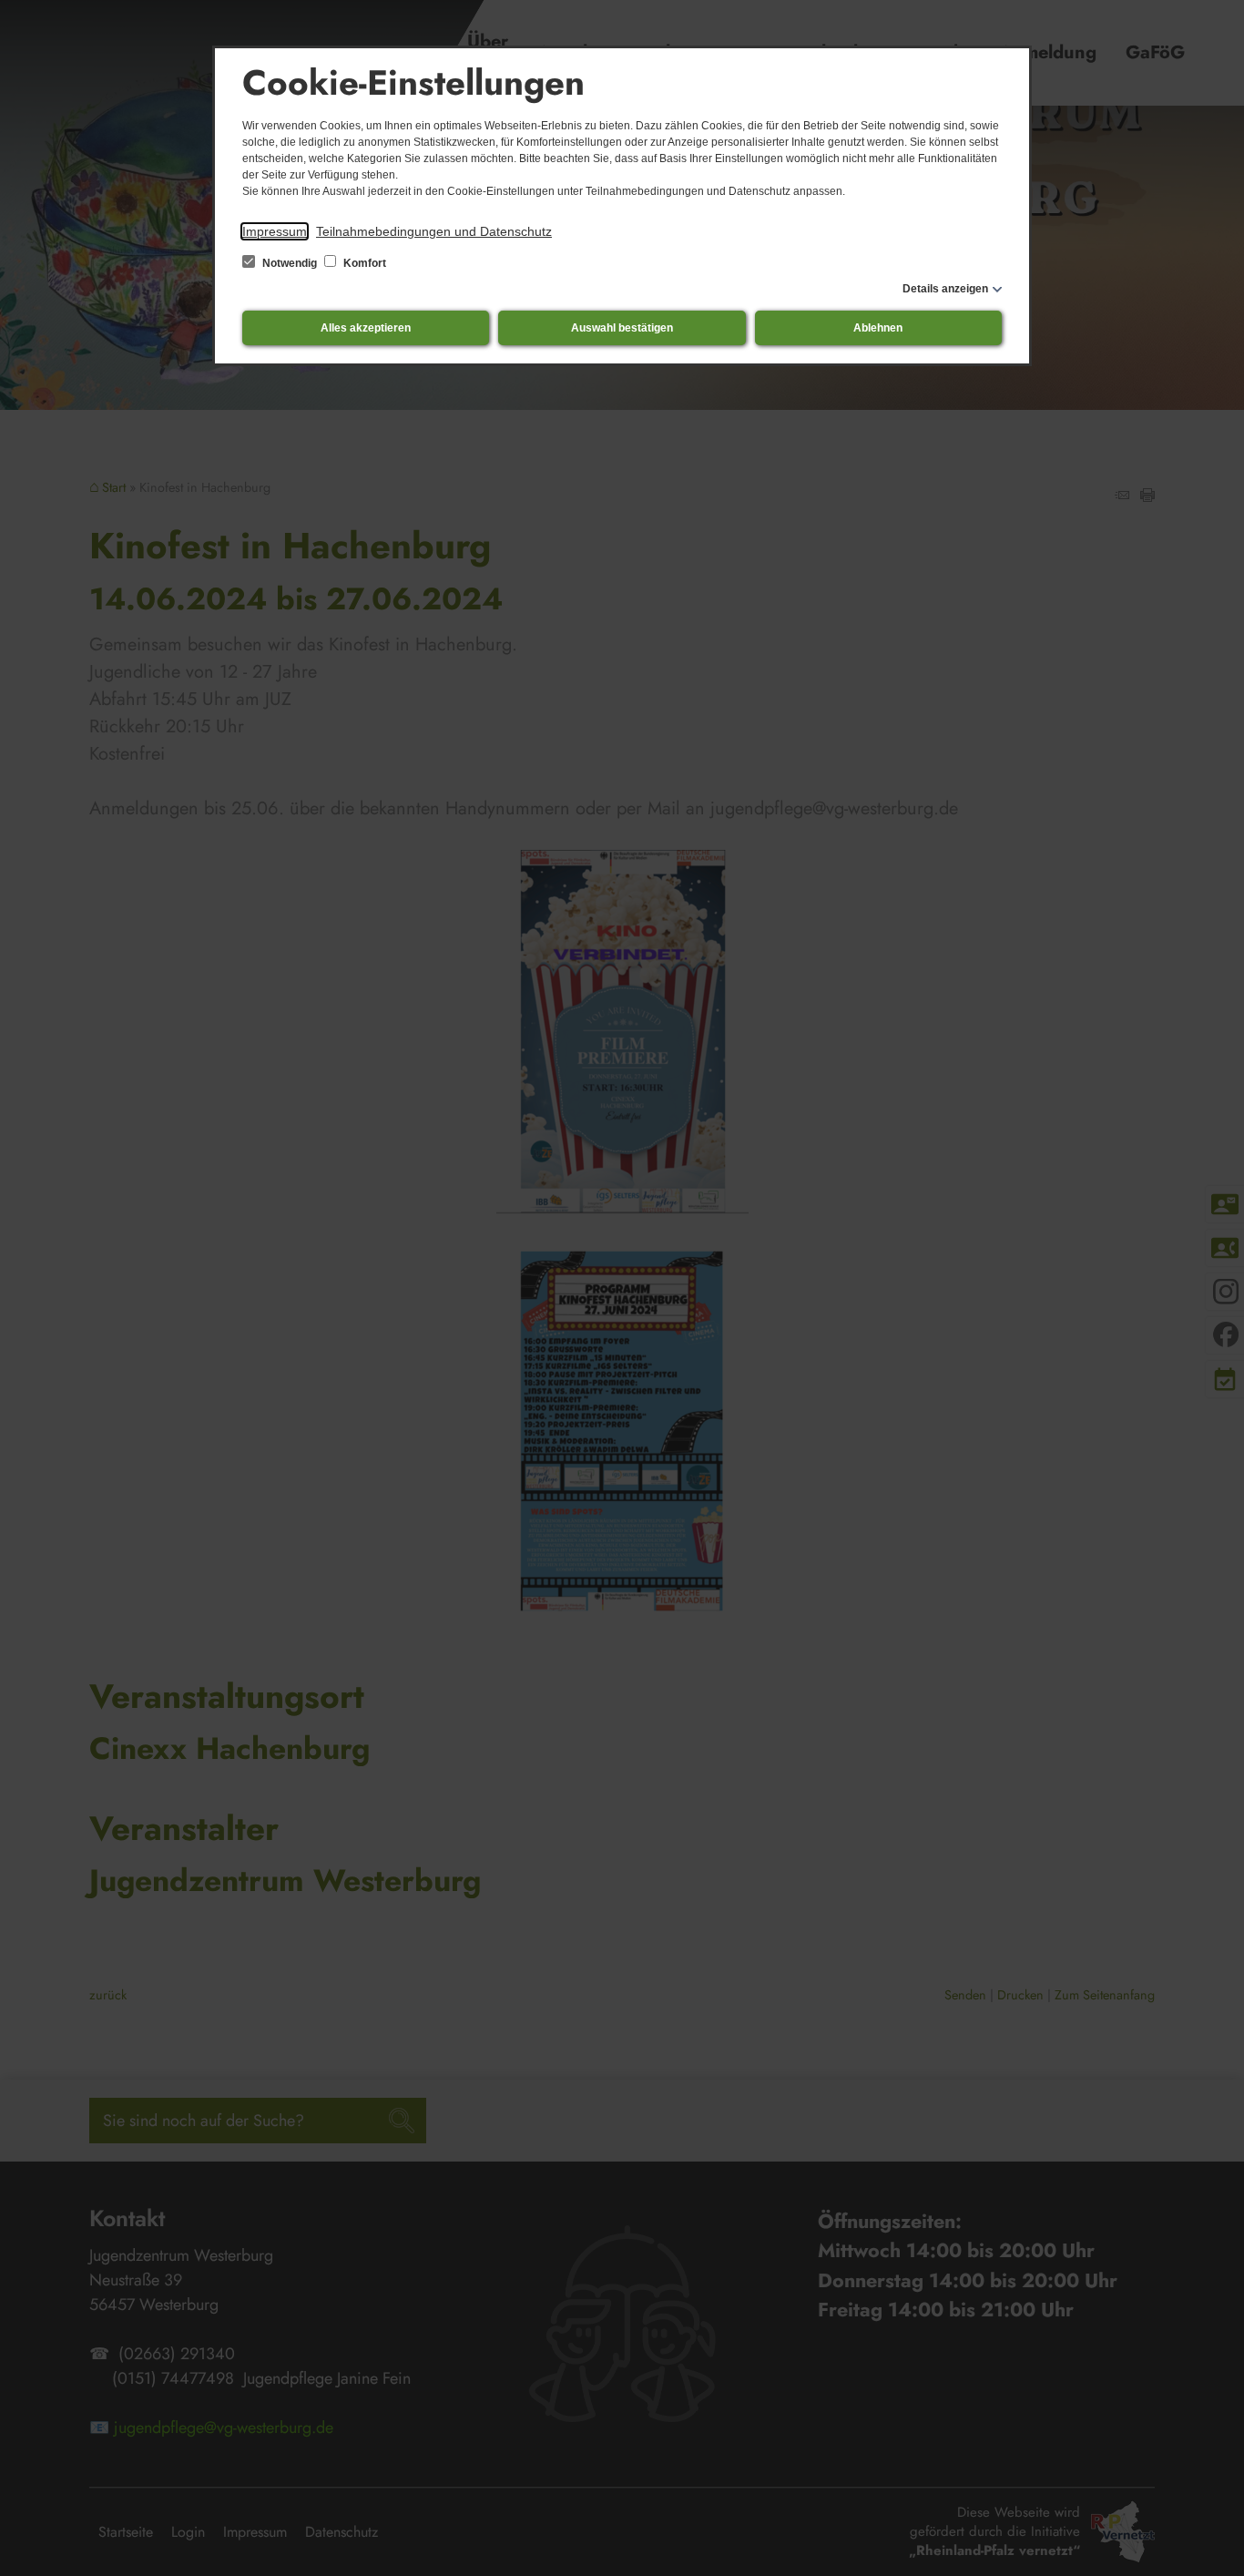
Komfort (363, 263)
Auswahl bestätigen (622, 328)
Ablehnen (878, 328)
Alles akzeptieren (366, 328)
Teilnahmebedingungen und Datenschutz (434, 231)
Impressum (275, 231)
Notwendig (290, 263)
